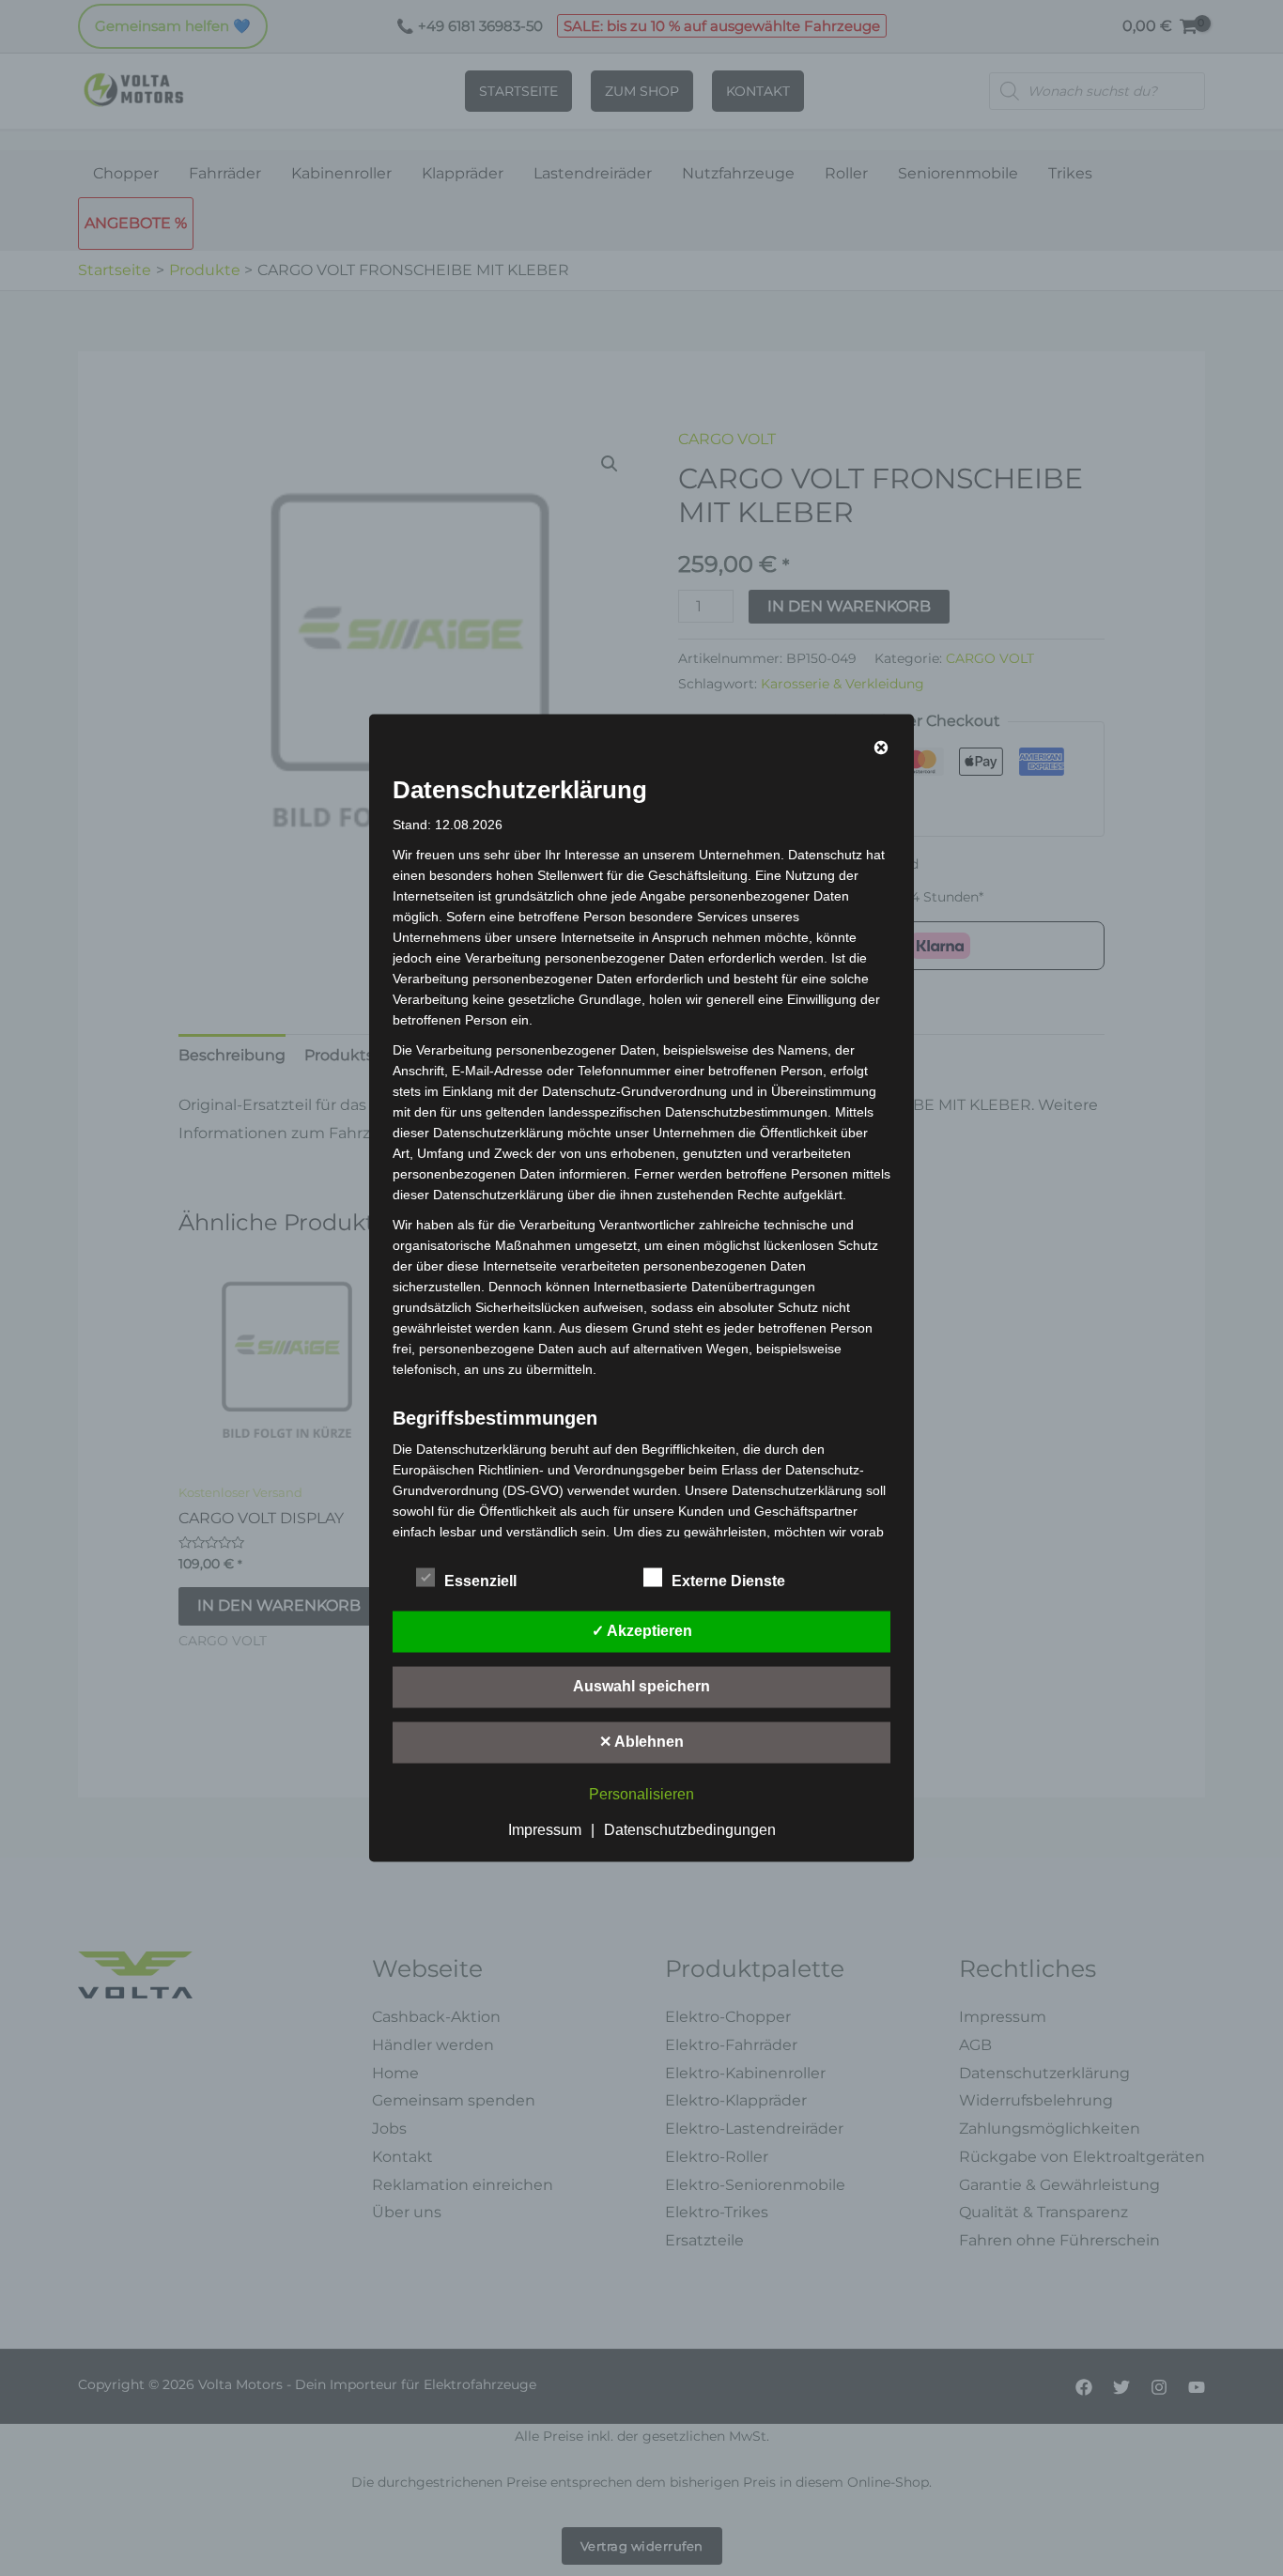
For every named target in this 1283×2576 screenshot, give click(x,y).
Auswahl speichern (641, 1686)
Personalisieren (641, 1794)
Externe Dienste (728, 1581)
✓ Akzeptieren (642, 1631)
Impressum (545, 1830)
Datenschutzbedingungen (690, 1830)
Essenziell (480, 1581)
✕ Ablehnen (641, 1742)
